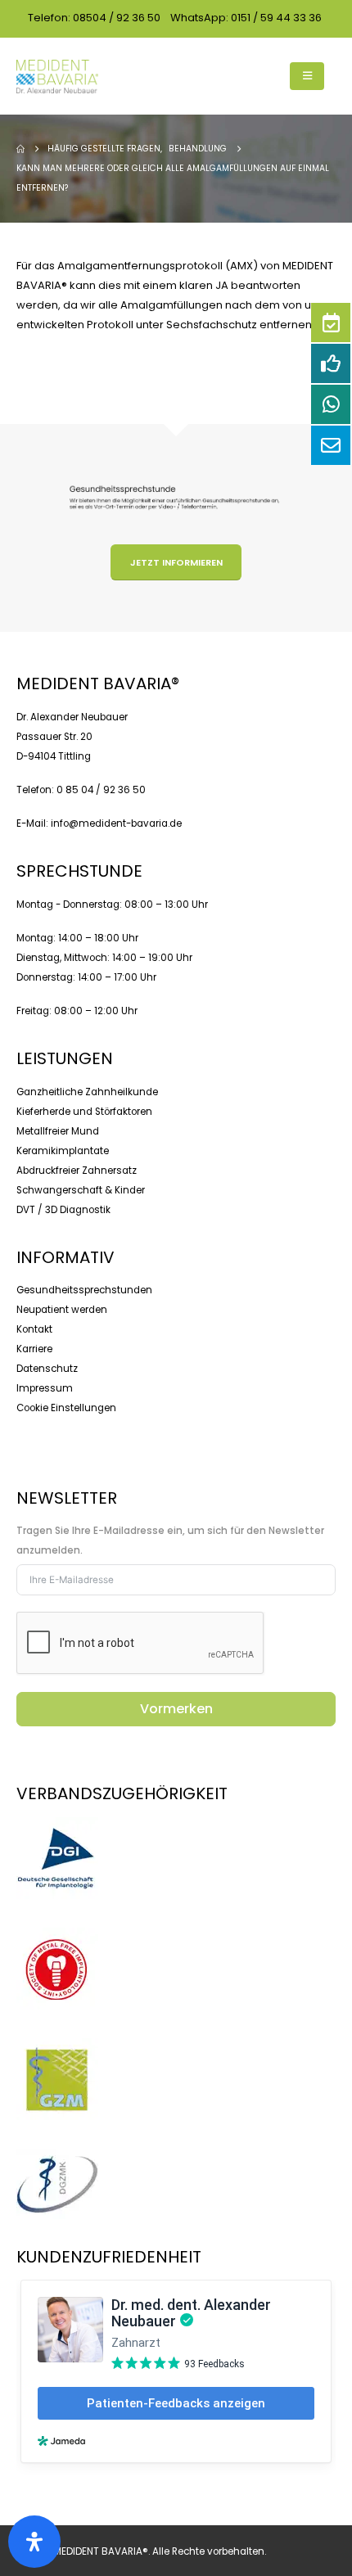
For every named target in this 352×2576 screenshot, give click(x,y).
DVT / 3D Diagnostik (63, 1210)
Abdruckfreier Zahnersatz (77, 1171)
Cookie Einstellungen (66, 1408)
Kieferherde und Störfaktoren (84, 1112)
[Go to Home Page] (20, 149)
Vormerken (176, 1709)
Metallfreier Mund (58, 1131)
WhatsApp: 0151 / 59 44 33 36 (246, 18)
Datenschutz (47, 1369)
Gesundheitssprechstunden (84, 1290)
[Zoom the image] (57, 1827)
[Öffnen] (34, 2542)
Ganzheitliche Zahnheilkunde (87, 1092)
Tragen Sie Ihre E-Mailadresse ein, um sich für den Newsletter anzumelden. (170, 1541)
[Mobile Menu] (307, 76)
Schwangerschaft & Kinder (81, 1190)
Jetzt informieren (176, 562)
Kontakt (34, 1329)
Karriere (34, 1349)
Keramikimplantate (63, 1151)
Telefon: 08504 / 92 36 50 (94, 18)
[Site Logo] (57, 77)
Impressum (45, 1388)
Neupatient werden (62, 1310)
